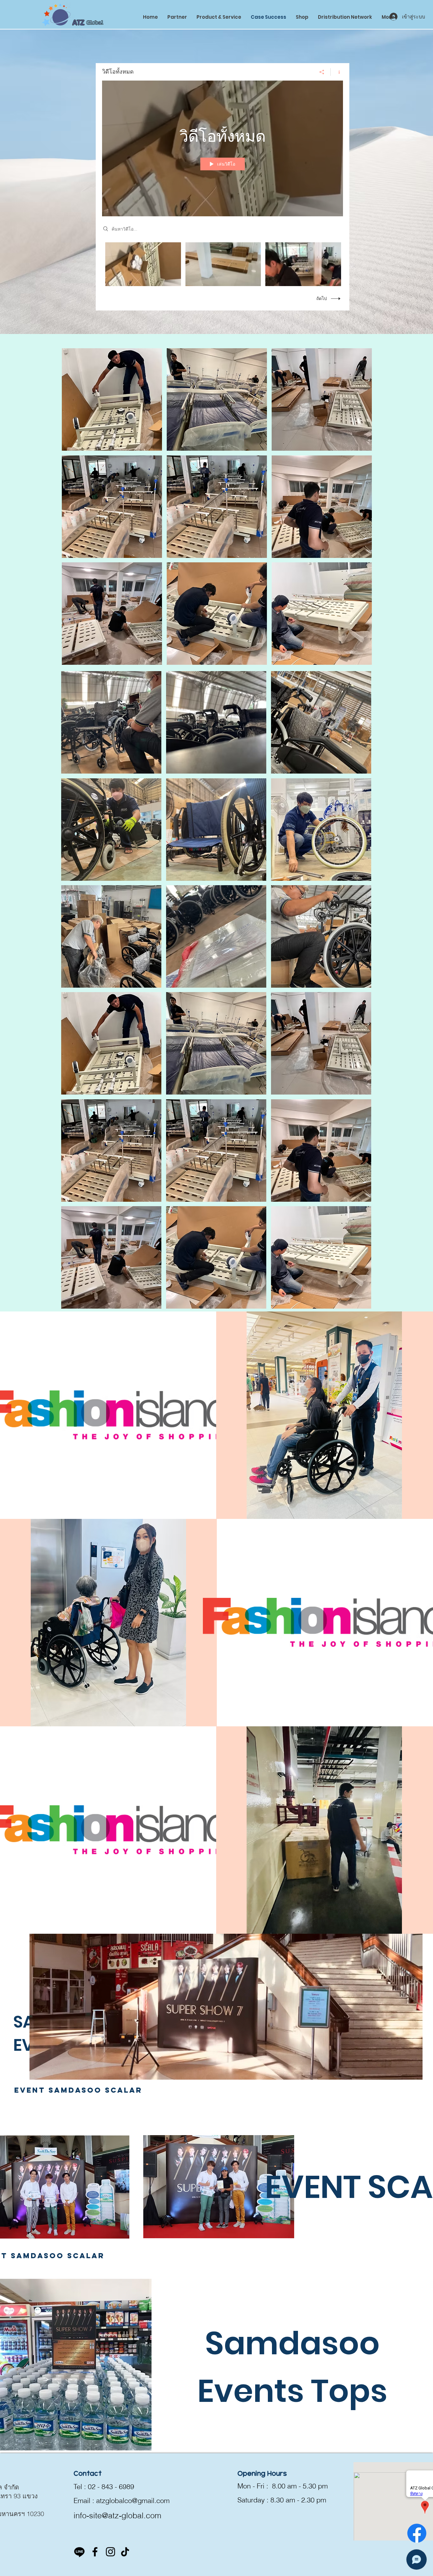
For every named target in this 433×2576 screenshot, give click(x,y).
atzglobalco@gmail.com (133, 2501)
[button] (112, 399)
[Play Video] (143, 264)
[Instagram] (110, 2552)
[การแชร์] (322, 72)
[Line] (79, 2552)
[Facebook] (417, 2533)
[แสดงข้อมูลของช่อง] (337, 72)
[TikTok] (125, 2552)
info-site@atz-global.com (117, 2515)
